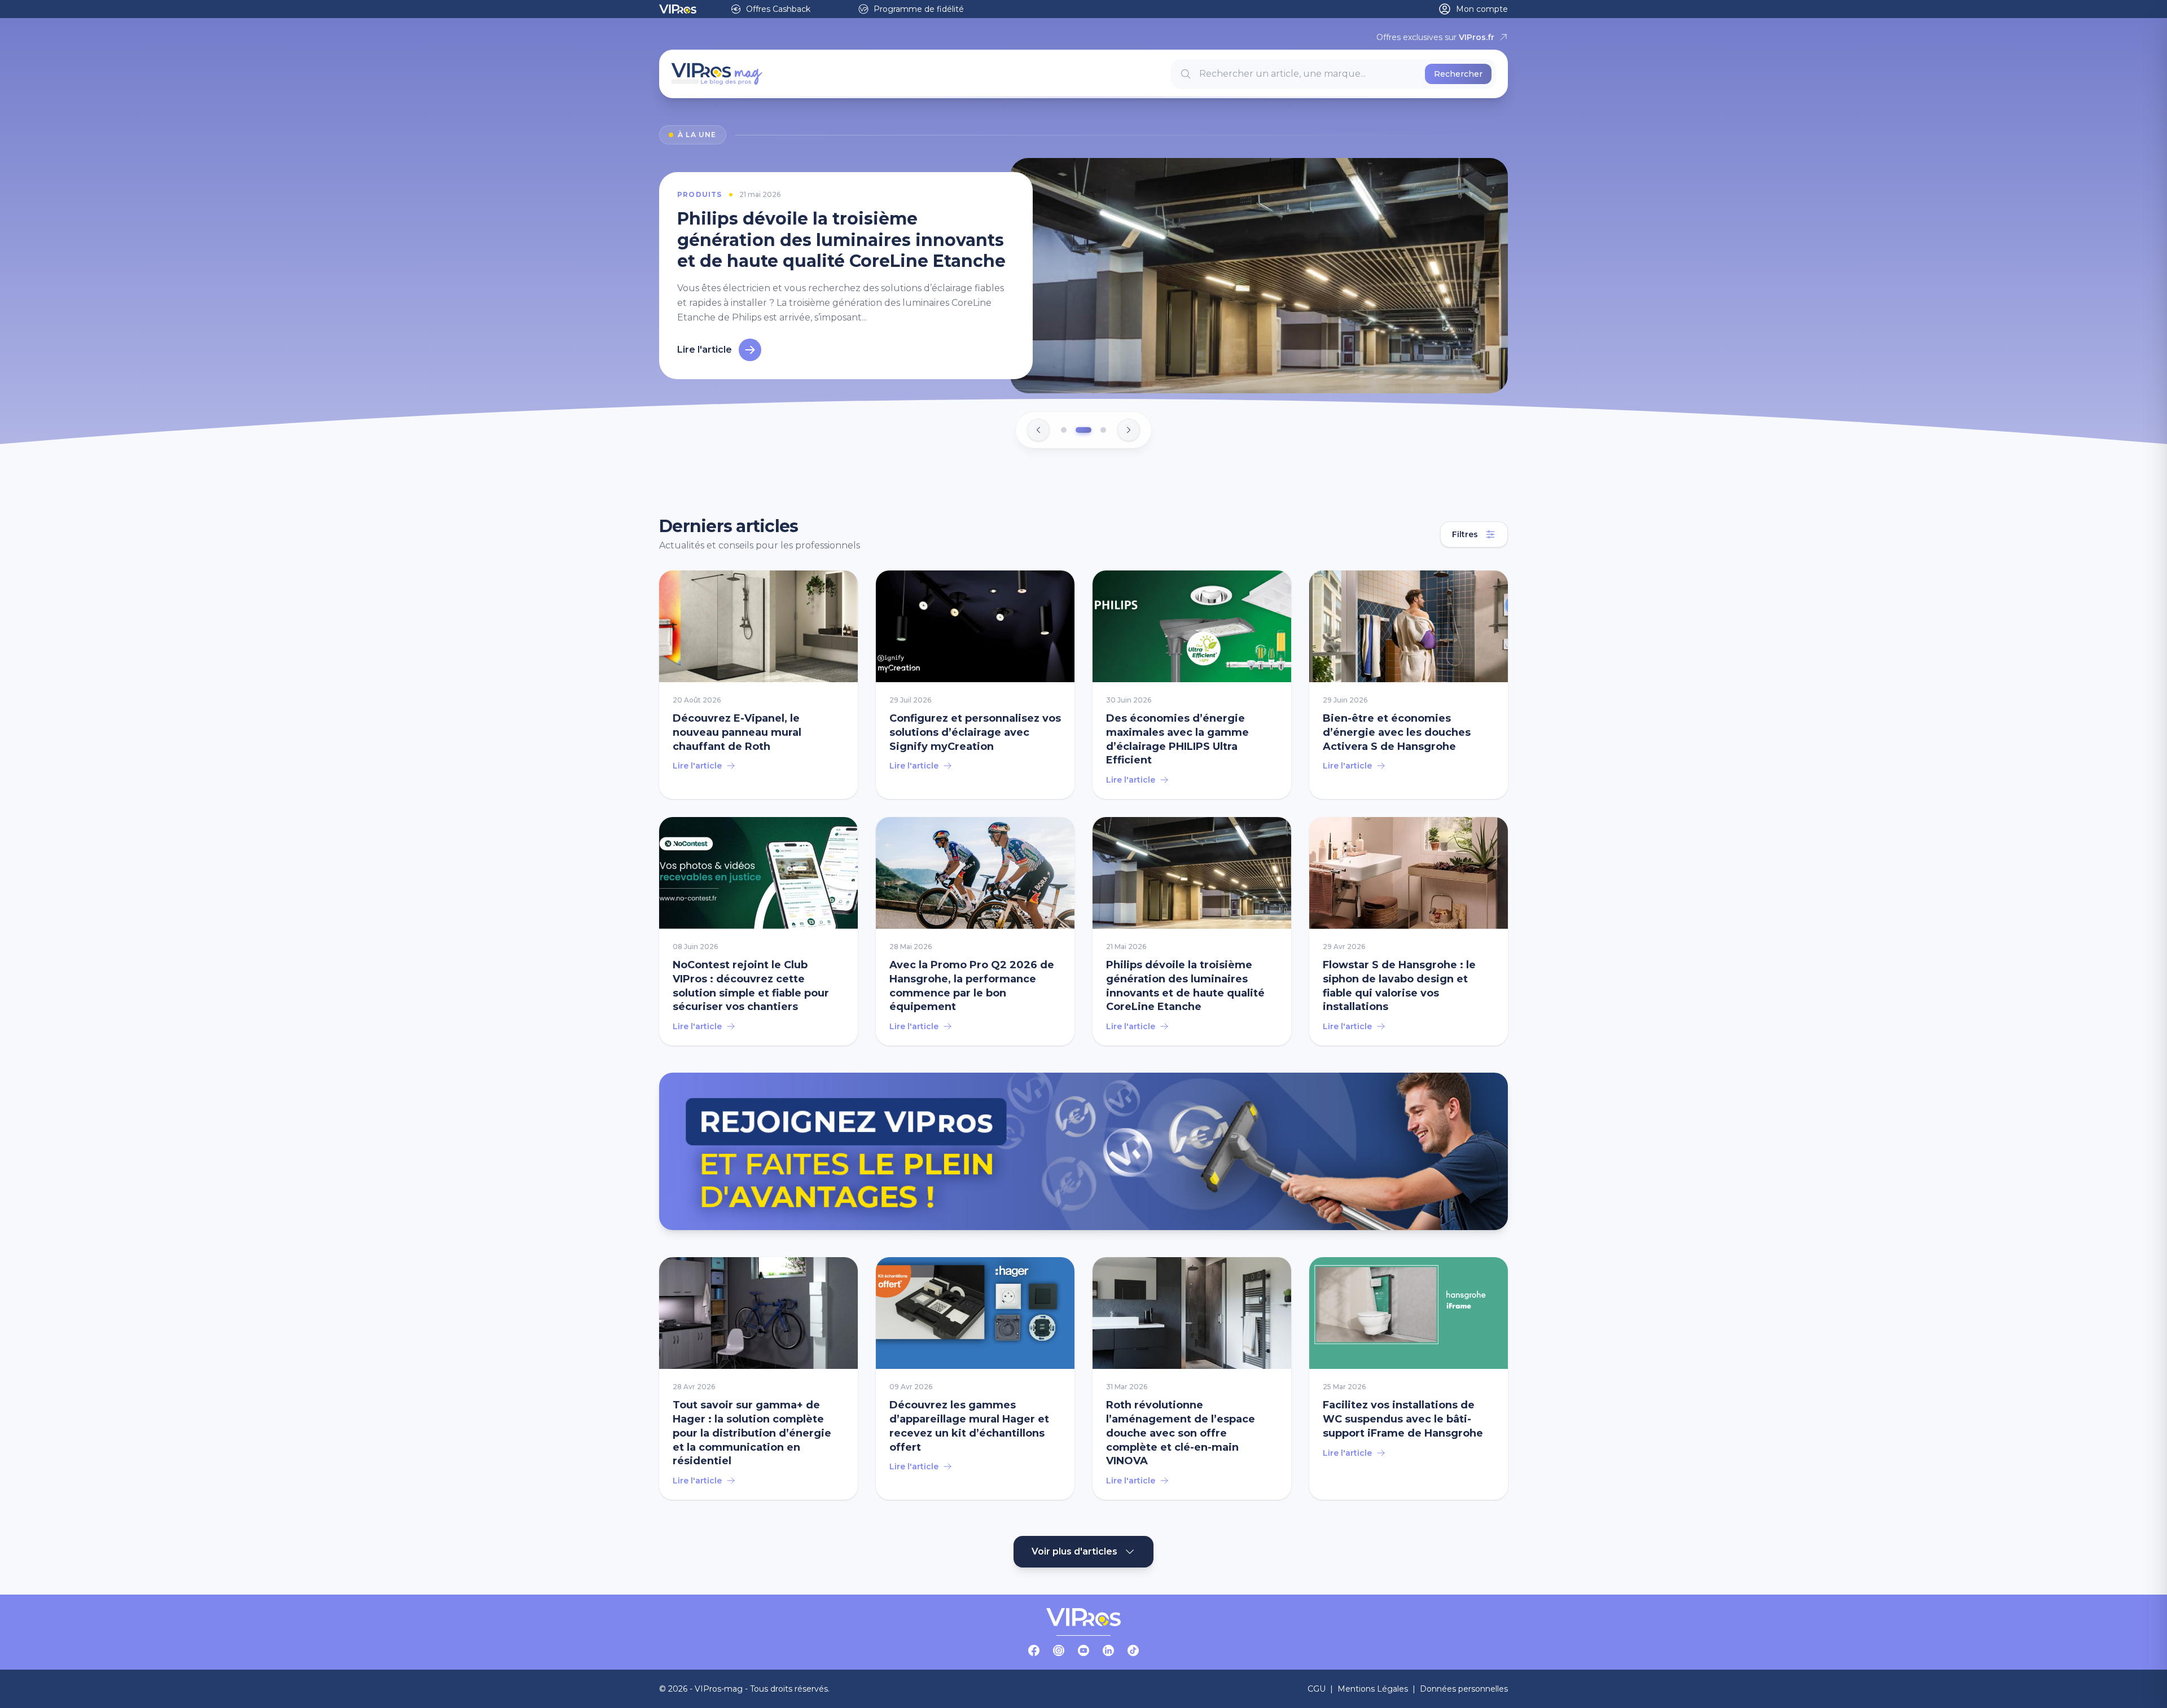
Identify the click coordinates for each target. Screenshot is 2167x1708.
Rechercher (1458, 74)
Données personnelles (1464, 1689)
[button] (1064, 431)
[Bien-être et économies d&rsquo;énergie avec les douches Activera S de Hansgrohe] (1409, 685)
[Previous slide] (1038, 431)
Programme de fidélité (919, 9)
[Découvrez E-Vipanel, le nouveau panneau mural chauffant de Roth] (758, 685)
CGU (1317, 1689)
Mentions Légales (1373, 1689)
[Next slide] (1129, 431)
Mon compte (1482, 9)
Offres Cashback (778, 9)
